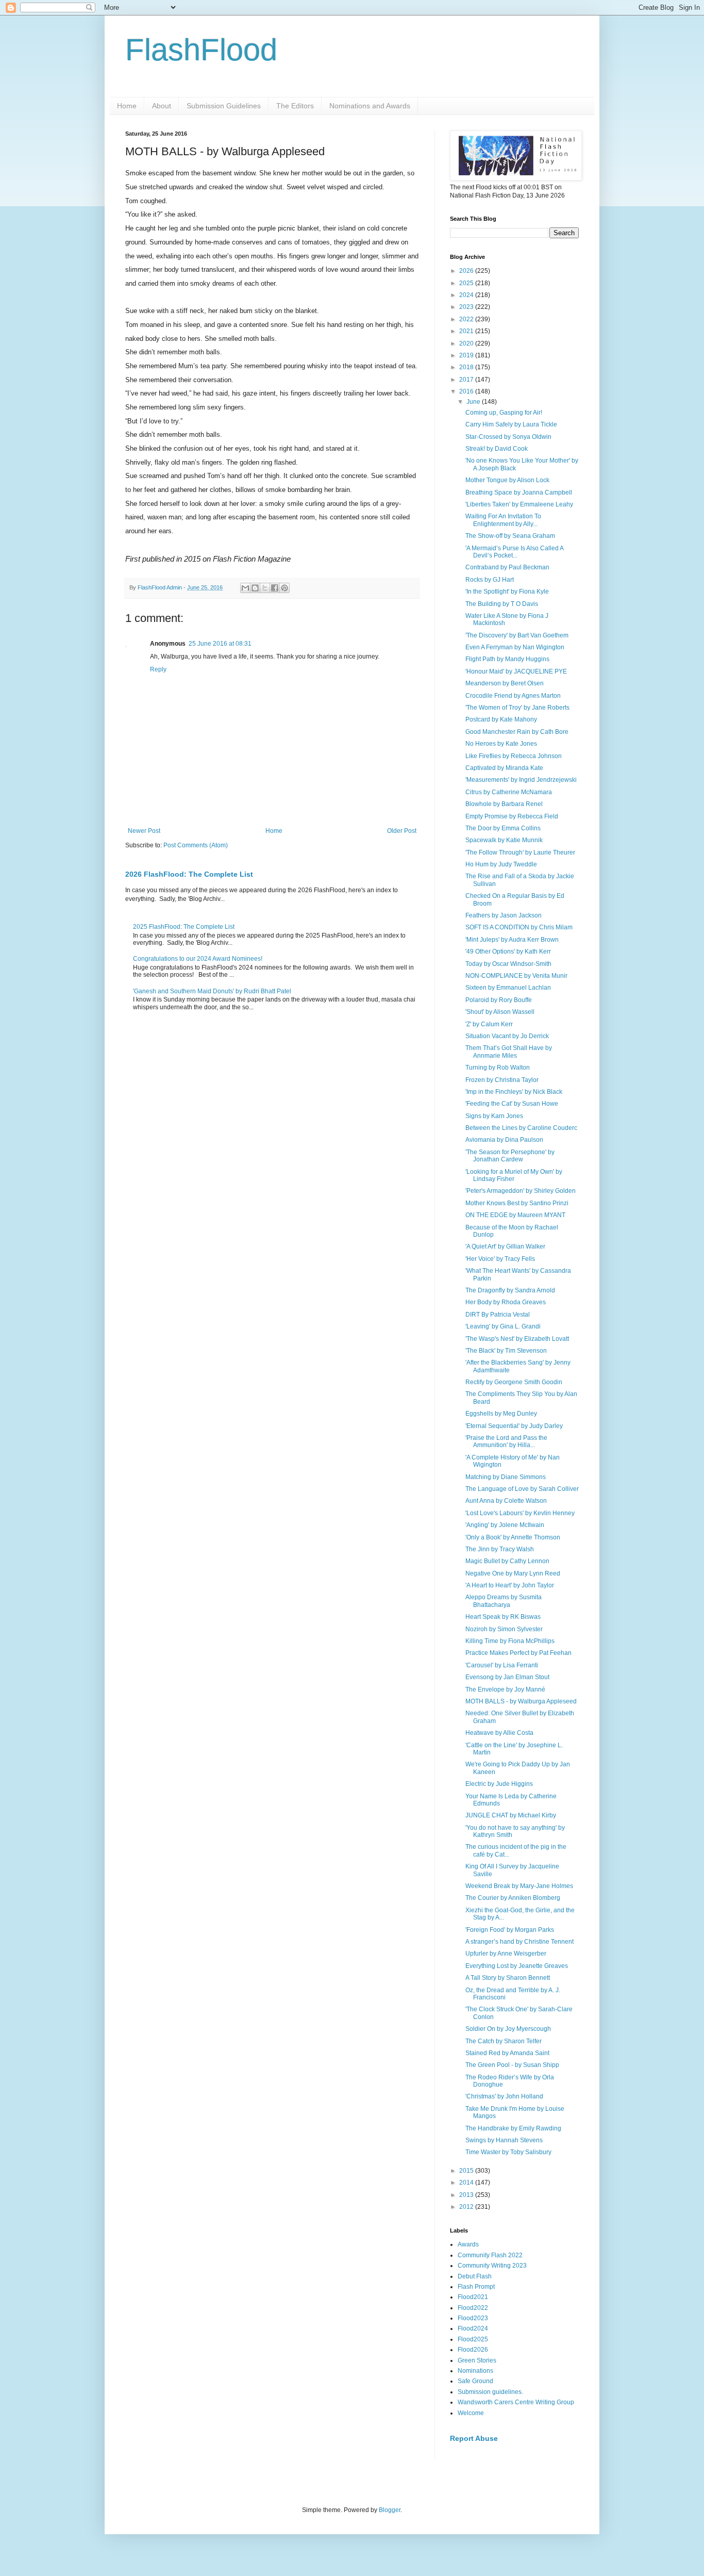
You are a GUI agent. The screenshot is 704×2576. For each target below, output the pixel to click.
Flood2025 (473, 2339)
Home (127, 106)
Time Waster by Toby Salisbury (508, 2152)
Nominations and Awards (370, 106)
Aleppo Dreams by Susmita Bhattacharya (504, 1601)
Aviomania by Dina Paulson (504, 1140)
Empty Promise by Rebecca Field (512, 816)
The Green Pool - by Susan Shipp (512, 2065)
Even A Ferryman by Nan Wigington (515, 647)
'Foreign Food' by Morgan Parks (510, 1930)
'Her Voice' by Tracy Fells (500, 1259)
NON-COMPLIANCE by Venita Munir (516, 976)
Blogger (390, 2510)
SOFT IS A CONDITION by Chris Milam (519, 927)
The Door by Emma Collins (503, 828)
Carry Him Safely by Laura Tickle (511, 424)
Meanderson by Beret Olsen (505, 683)
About (162, 106)
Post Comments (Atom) (196, 845)
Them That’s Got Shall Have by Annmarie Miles (509, 1052)
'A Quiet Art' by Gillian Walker (505, 1246)
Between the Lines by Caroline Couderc (521, 1128)
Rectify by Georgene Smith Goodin (514, 1382)
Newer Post (144, 831)
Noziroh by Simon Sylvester (504, 1629)
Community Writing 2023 (492, 2266)
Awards (468, 2244)
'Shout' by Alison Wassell (500, 1012)
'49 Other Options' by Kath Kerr (508, 951)
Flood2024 (473, 2328)
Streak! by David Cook (497, 449)
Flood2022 (473, 2308)
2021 (467, 331)
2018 (467, 367)
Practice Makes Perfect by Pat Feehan (518, 1653)
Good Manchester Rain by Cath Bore (517, 732)
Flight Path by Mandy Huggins (507, 659)
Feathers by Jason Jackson (504, 915)
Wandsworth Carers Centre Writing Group (516, 2402)
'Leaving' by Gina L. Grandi (503, 1326)
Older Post (402, 831)
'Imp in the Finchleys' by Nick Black (514, 1092)
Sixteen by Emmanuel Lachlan (508, 988)
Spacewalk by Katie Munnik (504, 840)
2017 (467, 380)
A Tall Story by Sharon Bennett (508, 1978)
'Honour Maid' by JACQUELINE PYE (516, 671)
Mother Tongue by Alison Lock (507, 480)
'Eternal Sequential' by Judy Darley (514, 1426)
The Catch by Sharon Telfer (504, 2041)
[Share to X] (265, 588)
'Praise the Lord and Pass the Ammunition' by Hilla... (506, 1441)
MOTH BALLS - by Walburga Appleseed (521, 1701)
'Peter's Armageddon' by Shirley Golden (521, 1191)
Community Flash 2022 (490, 2255)
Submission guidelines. (490, 2392)
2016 (467, 391)
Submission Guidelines (224, 106)
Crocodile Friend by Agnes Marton (513, 696)
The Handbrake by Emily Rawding (513, 2128)
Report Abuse (474, 2438)
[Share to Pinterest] (284, 588)
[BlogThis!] (255, 588)
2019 (467, 355)
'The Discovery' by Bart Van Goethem (517, 635)
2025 (467, 283)
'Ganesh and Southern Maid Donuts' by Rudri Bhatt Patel (212, 991)
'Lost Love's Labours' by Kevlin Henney (520, 1513)
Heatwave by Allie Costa (499, 1733)
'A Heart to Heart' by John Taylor (510, 1585)
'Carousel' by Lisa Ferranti (502, 1665)
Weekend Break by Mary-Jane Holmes (519, 1886)
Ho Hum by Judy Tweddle (501, 864)
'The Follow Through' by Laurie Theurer (520, 852)
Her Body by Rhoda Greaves (506, 1302)
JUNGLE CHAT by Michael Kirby (511, 1815)
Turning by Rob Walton (498, 1068)
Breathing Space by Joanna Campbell (519, 493)
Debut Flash (475, 2276)
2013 (467, 2195)
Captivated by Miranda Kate (504, 768)
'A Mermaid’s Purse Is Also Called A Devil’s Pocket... (514, 552)
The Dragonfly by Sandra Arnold (510, 1290)
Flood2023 (473, 2318)
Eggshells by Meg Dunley (501, 1414)
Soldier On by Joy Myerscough (508, 2029)
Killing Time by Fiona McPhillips (510, 1641)
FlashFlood (201, 50)
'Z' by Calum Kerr (489, 1024)
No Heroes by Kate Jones (501, 744)
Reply (158, 669)
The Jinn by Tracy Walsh (500, 1549)
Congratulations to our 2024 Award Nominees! (198, 959)
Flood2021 (473, 2297)
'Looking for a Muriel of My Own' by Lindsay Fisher (514, 1175)
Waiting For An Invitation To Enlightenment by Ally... (503, 520)
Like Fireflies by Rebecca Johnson (514, 756)
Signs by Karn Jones (494, 1116)
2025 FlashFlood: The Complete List (184, 927)
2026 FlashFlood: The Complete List (189, 874)
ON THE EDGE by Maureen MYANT (515, 1215)
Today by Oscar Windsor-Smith (508, 964)
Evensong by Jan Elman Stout (507, 1677)
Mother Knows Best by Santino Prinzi (517, 1203)
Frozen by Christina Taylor (502, 1080)
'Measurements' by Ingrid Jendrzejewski (521, 780)
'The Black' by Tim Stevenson (506, 1351)
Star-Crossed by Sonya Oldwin (508, 437)
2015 (467, 2171)
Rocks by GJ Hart (490, 580)
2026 (467, 271)
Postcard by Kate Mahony (501, 719)
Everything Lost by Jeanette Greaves (517, 1966)
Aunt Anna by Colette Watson (506, 1501)
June (474, 402)
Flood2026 (473, 2350)
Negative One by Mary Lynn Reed (513, 1573)
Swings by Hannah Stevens (504, 2140)
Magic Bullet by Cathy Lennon (507, 1561)
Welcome (471, 2413)
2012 (467, 2207)
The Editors (295, 106)
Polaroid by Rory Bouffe (499, 1000)
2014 (467, 2183)
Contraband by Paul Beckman (507, 567)
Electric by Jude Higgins (499, 1784)
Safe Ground (475, 2381)
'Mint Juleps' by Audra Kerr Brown (512, 940)
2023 (467, 307)
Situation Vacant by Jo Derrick (507, 1036)
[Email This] (245, 588)
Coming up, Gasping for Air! (504, 413)
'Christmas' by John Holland (504, 2096)
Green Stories (477, 2360)
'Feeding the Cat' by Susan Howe (512, 1104)
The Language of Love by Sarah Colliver (522, 1489)
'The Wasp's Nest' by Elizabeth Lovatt (517, 1339)
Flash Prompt (476, 2287)
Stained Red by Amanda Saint (507, 2053)
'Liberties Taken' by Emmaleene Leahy (519, 504)
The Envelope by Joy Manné (505, 1689)
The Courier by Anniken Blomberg (513, 1898)
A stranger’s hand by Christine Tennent (519, 1942)
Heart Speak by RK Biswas (503, 1617)
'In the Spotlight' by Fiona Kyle (507, 592)
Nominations (475, 2371)
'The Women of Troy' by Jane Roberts (517, 708)
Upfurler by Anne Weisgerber (506, 1954)
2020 (467, 343)
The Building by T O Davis (502, 604)
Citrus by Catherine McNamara (509, 792)
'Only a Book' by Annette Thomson (513, 1537)
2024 (467, 295)
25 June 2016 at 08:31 (220, 644)
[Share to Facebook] (275, 588)
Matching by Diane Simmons (506, 1477)
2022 (467, 319)
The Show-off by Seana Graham (510, 536)
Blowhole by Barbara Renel (504, 804)
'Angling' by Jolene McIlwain (505, 1525)
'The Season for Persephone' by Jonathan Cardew (510, 1156)
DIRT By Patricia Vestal (498, 1315)
